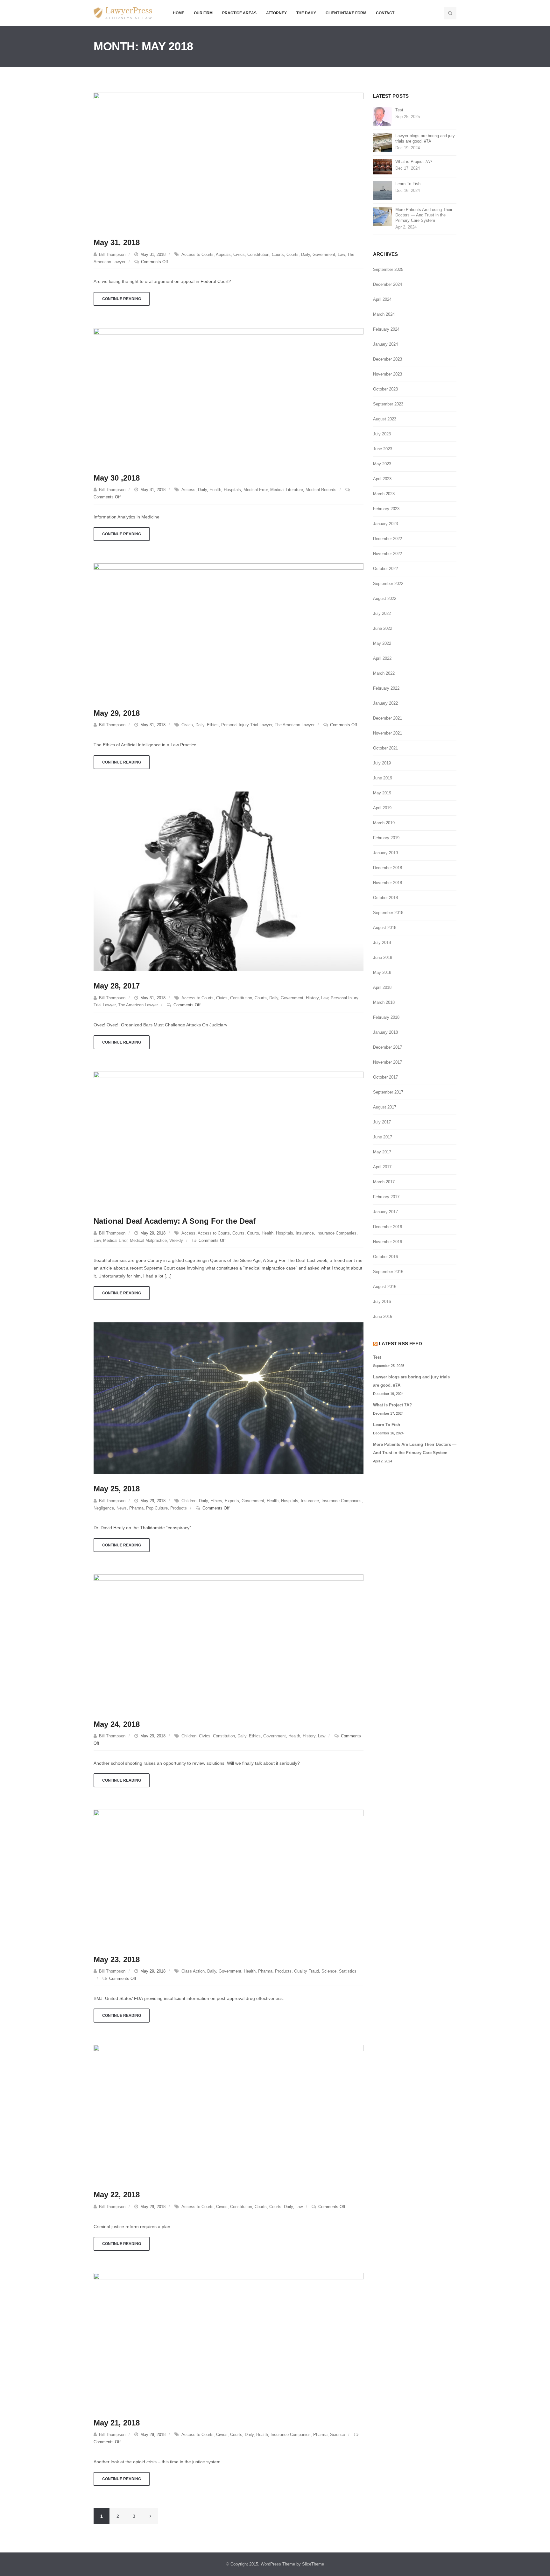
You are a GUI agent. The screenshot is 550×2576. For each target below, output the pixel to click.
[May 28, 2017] (229, 881)
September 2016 (388, 1272)
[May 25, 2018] (229, 1398)
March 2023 (384, 494)
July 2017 (382, 1122)
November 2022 (388, 554)
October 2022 (385, 569)
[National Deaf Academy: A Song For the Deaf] (229, 1138)
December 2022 (388, 539)
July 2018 (382, 943)
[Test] (383, 117)
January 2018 (385, 1032)
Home (179, 13)
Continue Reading (122, 299)
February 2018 (386, 1017)
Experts (232, 1501)
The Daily (306, 13)
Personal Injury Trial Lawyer (247, 725)
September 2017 (388, 1092)
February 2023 (386, 509)
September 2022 (388, 584)
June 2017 (383, 1137)
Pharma (136, 1508)
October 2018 (385, 898)
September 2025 (388, 269)
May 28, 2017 (117, 986)
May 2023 (382, 464)
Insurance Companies (336, 1233)
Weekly (176, 1240)
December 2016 (388, 1227)
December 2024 (388, 284)
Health (215, 490)
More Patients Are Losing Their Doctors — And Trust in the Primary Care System (424, 215)
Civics (239, 254)
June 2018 (383, 957)
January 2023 (385, 524)
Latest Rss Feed (400, 1344)
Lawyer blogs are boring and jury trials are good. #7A (425, 138)
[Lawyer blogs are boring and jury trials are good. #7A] (383, 142)
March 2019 (384, 823)
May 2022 (382, 643)
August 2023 (385, 419)
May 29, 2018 (117, 713)
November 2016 (388, 1242)
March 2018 (384, 1002)
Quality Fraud (307, 1971)
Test (399, 110)
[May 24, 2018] (229, 1641)
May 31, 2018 (117, 242)
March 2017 (384, 1182)
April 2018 (382, 987)
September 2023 (388, 404)
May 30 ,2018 (117, 478)
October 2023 (385, 389)
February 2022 (386, 688)
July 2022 (382, 613)
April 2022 (382, 658)
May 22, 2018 (117, 2195)
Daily (306, 254)
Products (179, 1508)
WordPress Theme (278, 2564)
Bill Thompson (112, 254)
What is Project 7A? (414, 162)
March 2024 (384, 314)
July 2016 (382, 1302)
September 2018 (388, 913)
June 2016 (383, 1316)
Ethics (213, 725)
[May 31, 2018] (229, 160)
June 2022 (383, 628)
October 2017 (385, 1077)
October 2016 (385, 1257)
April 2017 (382, 1167)
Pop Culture (157, 1508)
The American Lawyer (295, 725)
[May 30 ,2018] (229, 395)
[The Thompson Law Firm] (123, 13)
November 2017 (388, 1062)
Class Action (193, 1971)
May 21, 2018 (117, 2423)
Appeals (223, 254)
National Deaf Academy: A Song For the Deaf (175, 1221)
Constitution (258, 254)
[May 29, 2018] (229, 630)
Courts (278, 254)
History (312, 998)
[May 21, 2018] (229, 2340)
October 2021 (385, 748)
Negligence (104, 1508)
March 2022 (384, 673)
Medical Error (256, 490)
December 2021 (388, 718)
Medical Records (321, 490)
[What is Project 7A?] (383, 166)
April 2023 (382, 479)
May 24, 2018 (117, 1724)
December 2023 (388, 359)
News (122, 1508)
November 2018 (388, 883)
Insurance (305, 1233)
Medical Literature (287, 490)
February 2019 (386, 838)
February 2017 (386, 1197)
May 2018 (382, 972)
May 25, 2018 (117, 1489)
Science (329, 1971)
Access (188, 490)
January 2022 (385, 703)
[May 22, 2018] (229, 2112)
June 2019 (383, 778)
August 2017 (385, 1107)
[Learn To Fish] (383, 190)
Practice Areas (239, 13)
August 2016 (385, 1287)
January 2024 (385, 344)
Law (341, 254)
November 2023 (388, 374)
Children (189, 1501)
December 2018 (388, 868)
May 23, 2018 (117, 1959)
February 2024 (386, 329)
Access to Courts (197, 254)
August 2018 (385, 928)
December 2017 (388, 1047)
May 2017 (382, 1152)
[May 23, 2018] (229, 1877)
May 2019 (382, 793)
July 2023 (382, 434)
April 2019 (382, 808)
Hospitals (232, 490)
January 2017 (385, 1212)
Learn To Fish (408, 184)
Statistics (348, 1971)
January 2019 (385, 853)
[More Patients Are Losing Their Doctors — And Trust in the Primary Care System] (383, 216)
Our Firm (203, 13)
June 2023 (383, 449)
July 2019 (382, 763)
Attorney (276, 13)
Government (324, 254)
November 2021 (388, 733)
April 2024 (382, 299)
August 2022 (385, 598)
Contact (385, 13)
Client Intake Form (346, 13)
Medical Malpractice (148, 1240)
